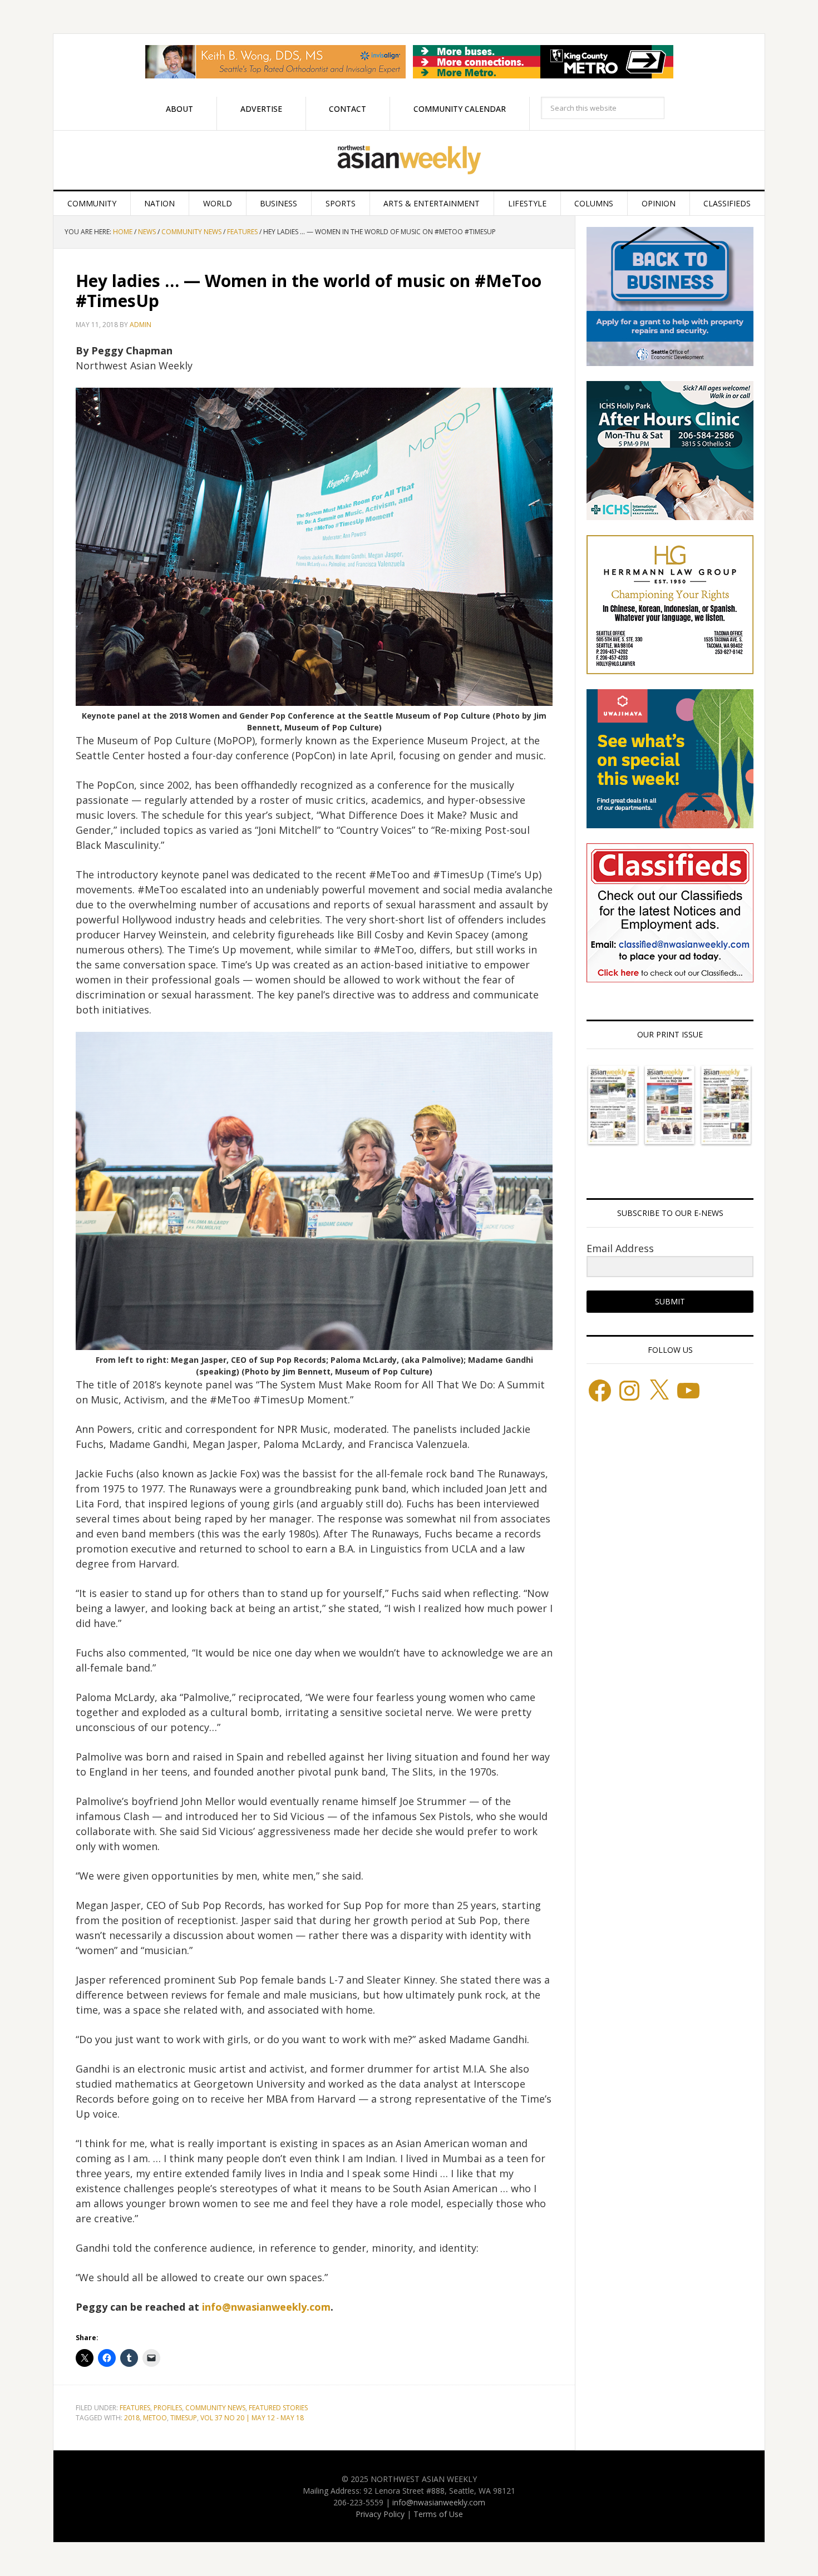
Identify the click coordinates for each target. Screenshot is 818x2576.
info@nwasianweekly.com (266, 2307)
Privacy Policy (380, 2514)
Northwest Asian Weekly (409, 160)
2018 (132, 2418)
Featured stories (278, 2408)
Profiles (168, 2408)
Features (135, 2408)
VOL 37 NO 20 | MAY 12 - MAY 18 (252, 2418)
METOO (155, 2418)
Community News (215, 2408)
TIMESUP (184, 2418)
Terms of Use (438, 2514)
